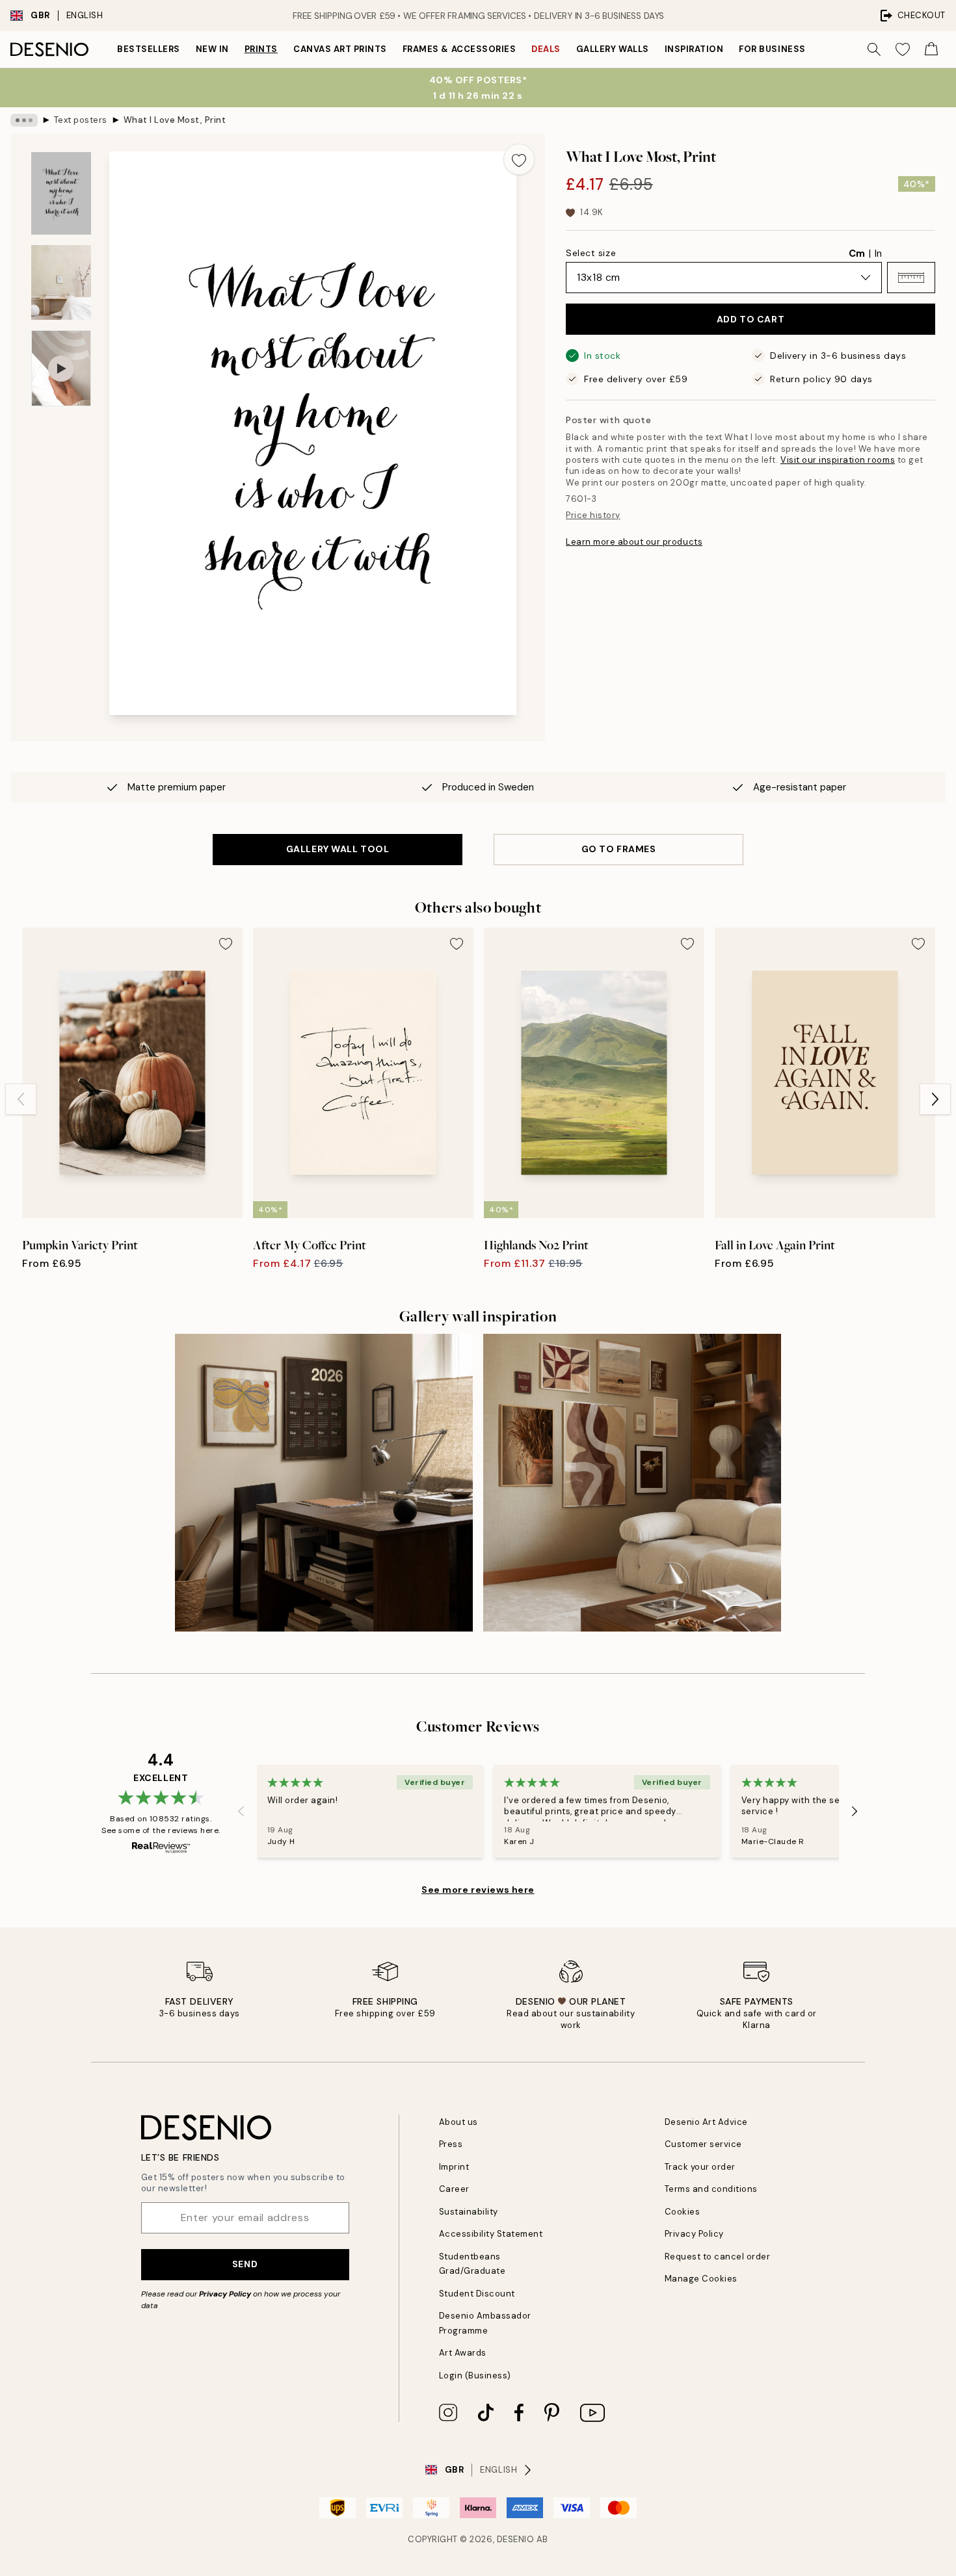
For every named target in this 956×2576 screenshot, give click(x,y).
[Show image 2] (61, 282)
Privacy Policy (225, 2294)
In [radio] (878, 254)
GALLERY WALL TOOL (338, 849)
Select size (591, 253)
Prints (261, 49)
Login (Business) (475, 2375)
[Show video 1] (61, 368)
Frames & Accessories (459, 49)
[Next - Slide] (935, 1099)
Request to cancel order (718, 2257)
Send (245, 2264)
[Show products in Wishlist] (903, 49)
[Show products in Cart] (931, 49)
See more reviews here (478, 1890)
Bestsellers (149, 49)
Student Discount (477, 2294)
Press (451, 2144)
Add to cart (750, 319)
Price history (593, 515)
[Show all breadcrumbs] (24, 120)
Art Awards (463, 2353)
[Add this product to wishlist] (519, 159)
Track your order (700, 2167)
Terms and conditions (711, 2189)
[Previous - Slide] (21, 1099)
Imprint (454, 2167)
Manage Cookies (701, 2279)
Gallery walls (613, 49)
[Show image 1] (61, 193)
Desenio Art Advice (706, 2122)
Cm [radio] (857, 254)
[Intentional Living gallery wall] (324, 1483)
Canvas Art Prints (340, 49)
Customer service (703, 2144)
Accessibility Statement (491, 2234)
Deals (546, 49)
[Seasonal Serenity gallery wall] (632, 1483)
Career (454, 2189)
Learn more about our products (634, 542)
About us (458, 2122)
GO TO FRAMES (619, 849)
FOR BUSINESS (772, 49)
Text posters (81, 120)
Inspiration (694, 49)
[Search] (874, 49)
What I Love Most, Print (175, 120)
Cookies (683, 2212)
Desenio (516, 2539)
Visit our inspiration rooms (838, 460)
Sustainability (469, 2212)
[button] (911, 278)
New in (212, 49)
